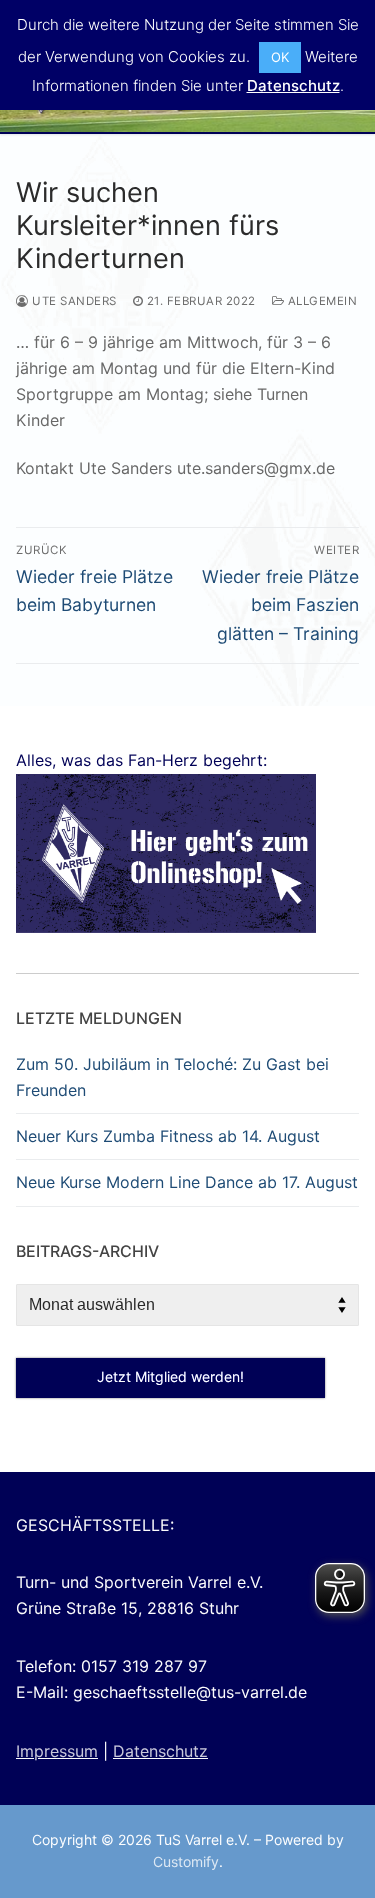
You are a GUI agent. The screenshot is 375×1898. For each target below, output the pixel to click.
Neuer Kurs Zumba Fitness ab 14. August (168, 1136)
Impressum (57, 1751)
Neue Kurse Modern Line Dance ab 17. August (187, 1182)
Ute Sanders (73, 301)
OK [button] (280, 57)
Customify (186, 1861)
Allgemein (320, 301)
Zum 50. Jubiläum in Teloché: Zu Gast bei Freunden (172, 1077)
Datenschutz (160, 1751)
